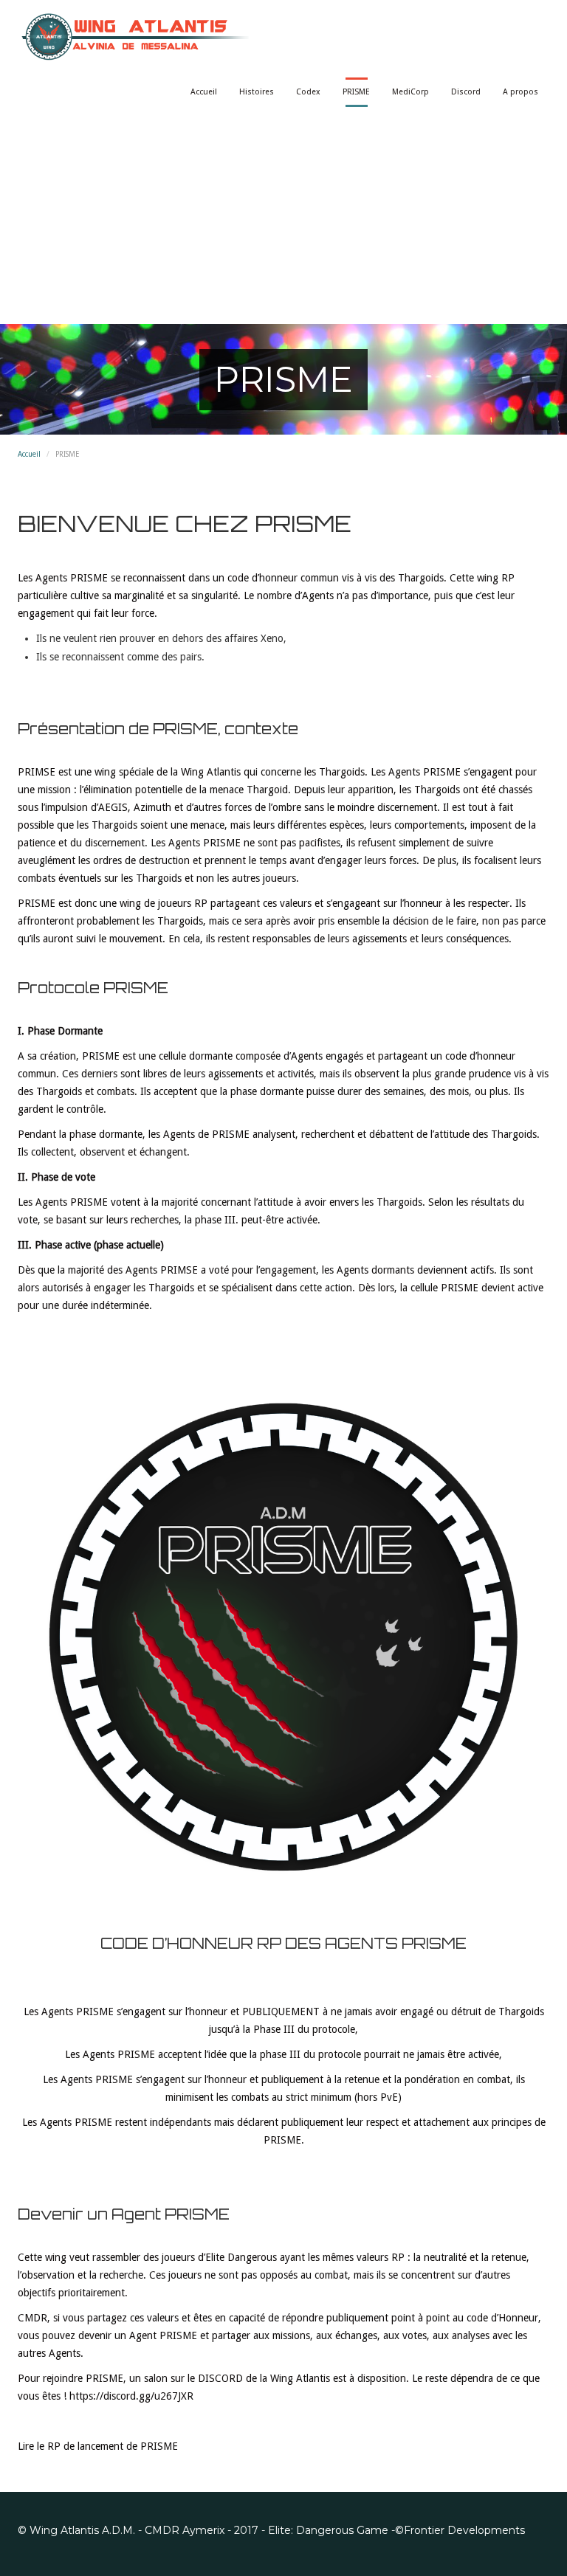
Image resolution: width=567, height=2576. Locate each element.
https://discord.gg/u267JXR (131, 2396)
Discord (466, 92)
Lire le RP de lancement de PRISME (98, 2446)
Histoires (257, 92)
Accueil (204, 92)
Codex (308, 92)
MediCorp (410, 92)
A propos (520, 92)
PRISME (356, 92)
